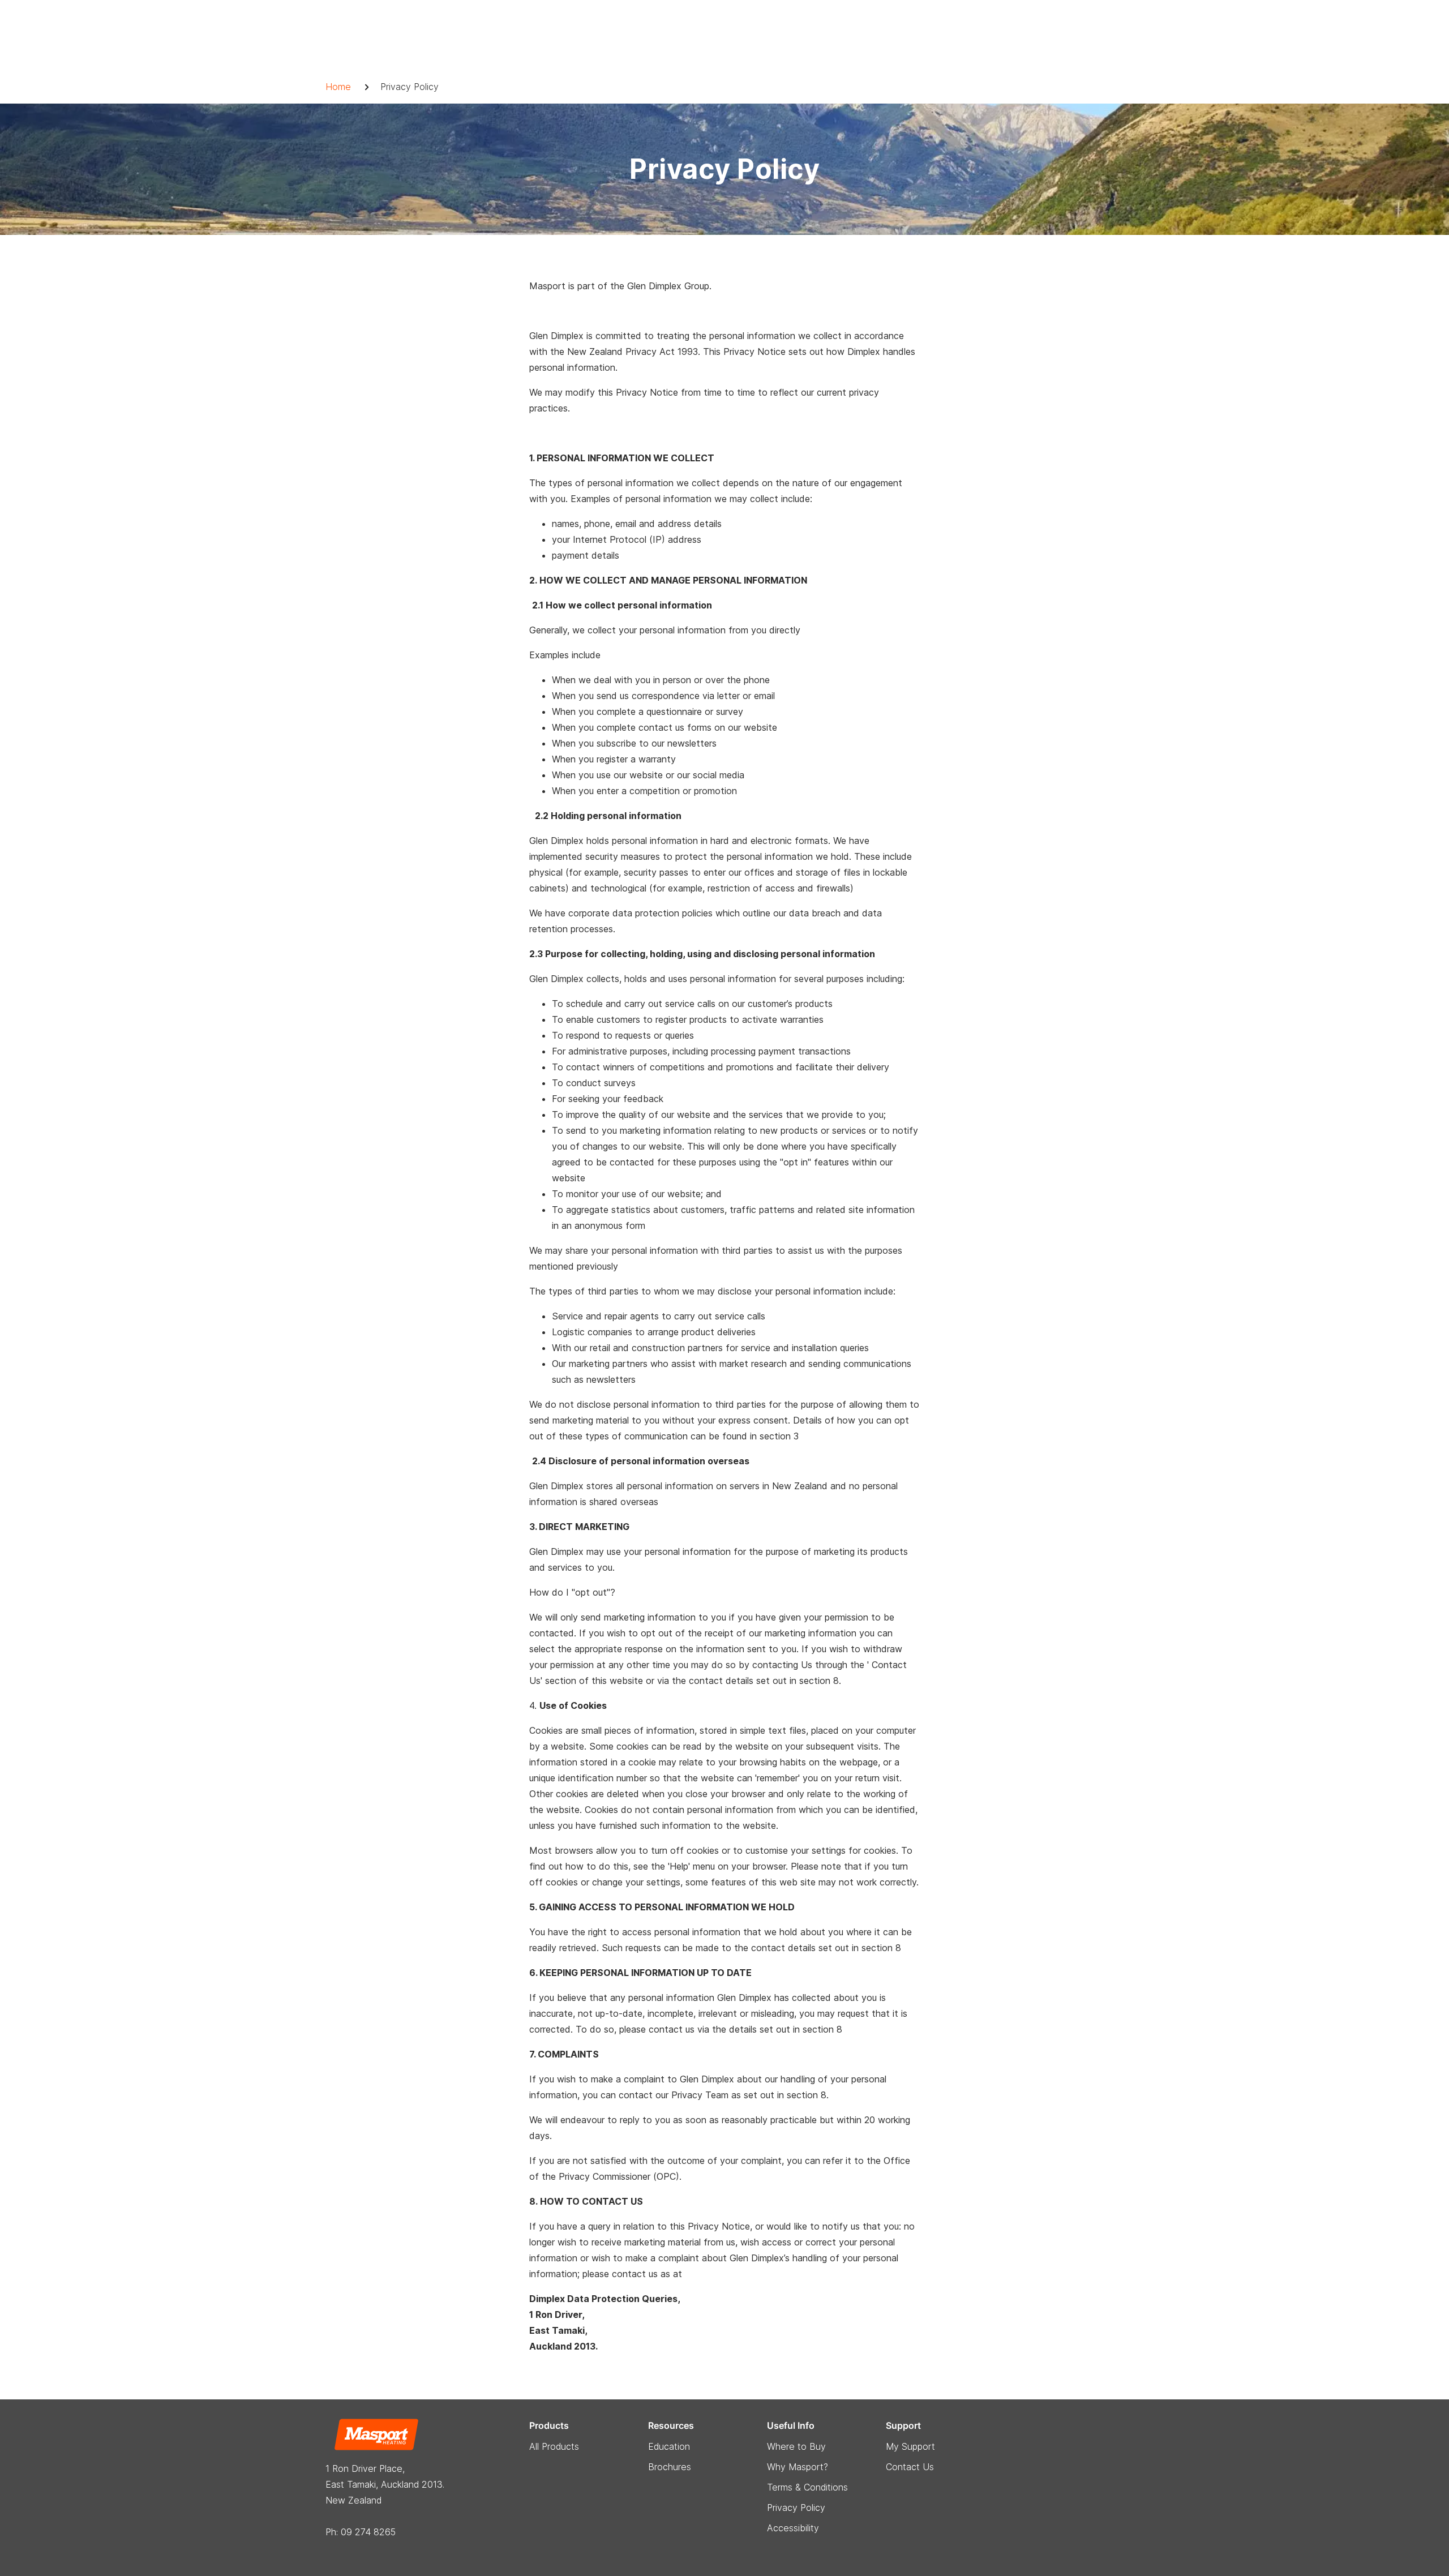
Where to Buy (796, 2446)
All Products (554, 2446)
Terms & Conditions (807, 2487)
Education (669, 2446)
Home (338, 87)
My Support (910, 2446)
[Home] (376, 2433)
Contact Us (910, 2467)
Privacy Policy (796, 2508)
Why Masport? (798, 2467)
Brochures (670, 2467)
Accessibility (793, 2528)
